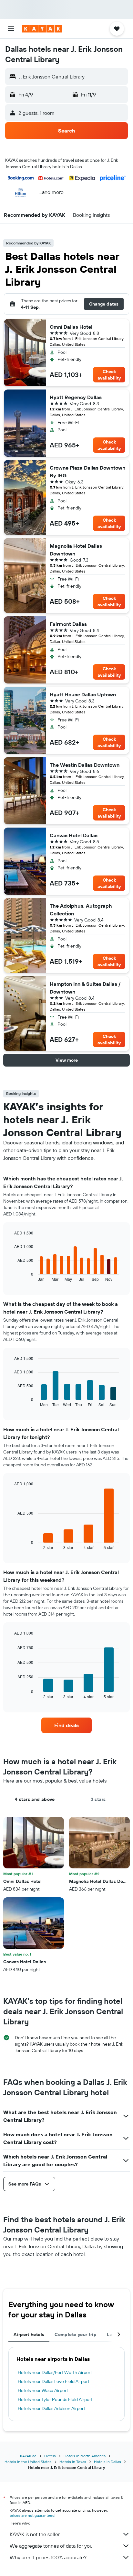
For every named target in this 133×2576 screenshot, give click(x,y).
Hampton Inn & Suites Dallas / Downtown (85, 988)
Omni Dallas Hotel (71, 327)
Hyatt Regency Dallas (76, 397)
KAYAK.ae (28, 2456)
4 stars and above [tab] (35, 1799)
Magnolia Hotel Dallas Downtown (76, 550)
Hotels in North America (85, 2456)
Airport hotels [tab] (29, 2334)
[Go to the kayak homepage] (42, 29)
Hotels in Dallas (107, 2462)
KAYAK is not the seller (35, 2534)
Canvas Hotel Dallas (74, 835)
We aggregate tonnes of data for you (51, 2546)
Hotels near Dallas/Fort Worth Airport (55, 2372)
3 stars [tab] (98, 1799)
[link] (67, 1725)
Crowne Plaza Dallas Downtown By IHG (87, 472)
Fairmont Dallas (68, 624)
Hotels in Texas (73, 2462)
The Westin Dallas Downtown (85, 765)
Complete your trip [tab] (76, 2334)
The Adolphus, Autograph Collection (81, 910)
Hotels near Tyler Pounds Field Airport (55, 2399)
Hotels (50, 2456)
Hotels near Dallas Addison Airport (51, 2408)
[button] (11, 29)
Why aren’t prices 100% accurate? (48, 2557)
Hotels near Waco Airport (43, 2390)
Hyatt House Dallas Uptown (83, 694)
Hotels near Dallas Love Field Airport (54, 2381)
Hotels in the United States (28, 2462)
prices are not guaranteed (32, 2515)
